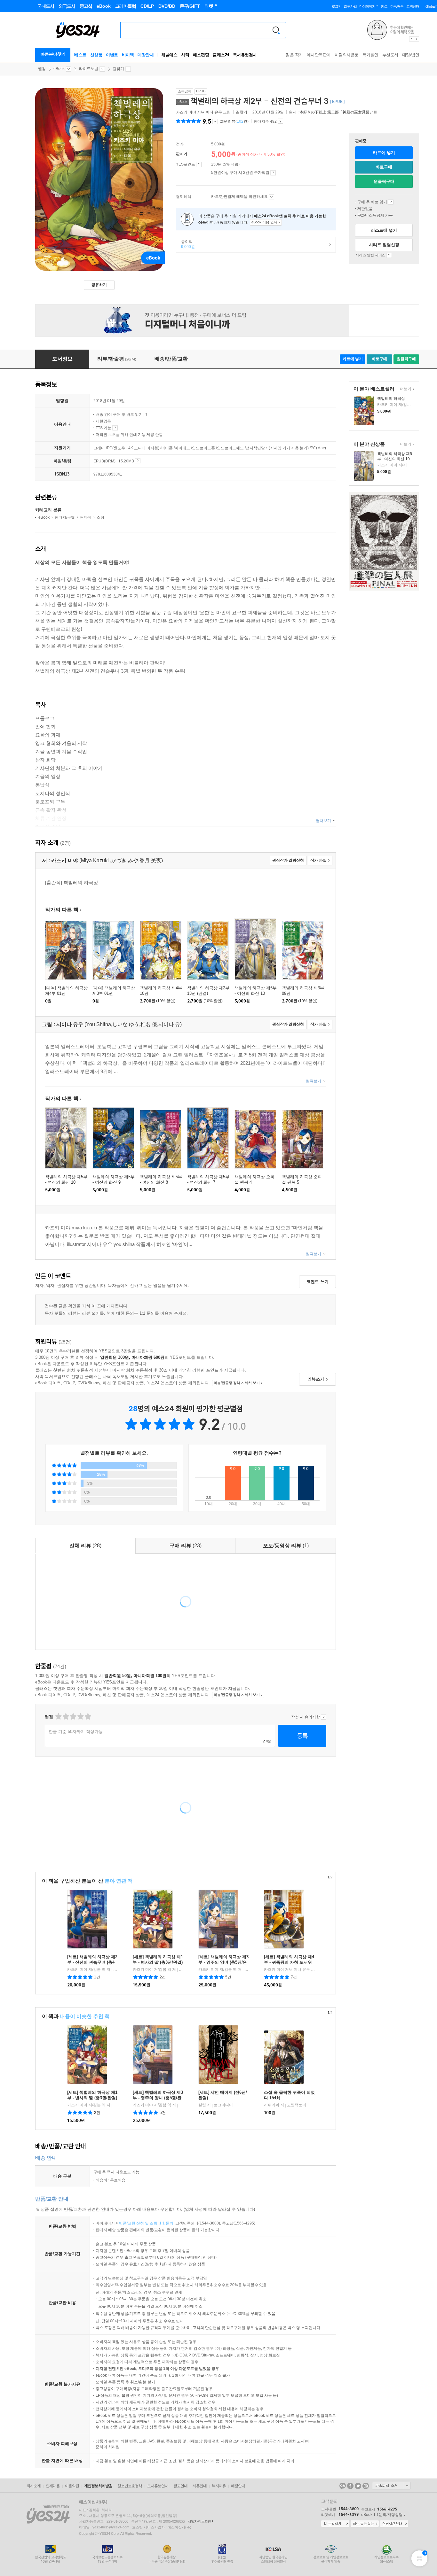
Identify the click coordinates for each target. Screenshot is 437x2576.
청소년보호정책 (130, 2486)
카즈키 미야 (186, 112)
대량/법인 (411, 55)
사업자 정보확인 (199, 2521)
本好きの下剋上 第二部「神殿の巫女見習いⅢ (338, 112)
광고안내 (180, 2486)
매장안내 (146, 55)
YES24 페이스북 (350, 2486)
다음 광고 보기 (417, 39)
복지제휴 (219, 2486)
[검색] (276, 30)
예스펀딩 (201, 55)
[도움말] (199, 165)
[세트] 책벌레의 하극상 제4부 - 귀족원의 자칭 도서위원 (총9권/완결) (289, 1962)
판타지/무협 (65, 517)
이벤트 (112, 55)
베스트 (80, 55)
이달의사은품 (347, 55)
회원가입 (350, 6)
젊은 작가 (294, 55)
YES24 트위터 (358, 2486)
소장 (100, 517)
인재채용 (53, 2486)
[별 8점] (80, 1717)
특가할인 (370, 55)
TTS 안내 (115, 428)
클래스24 (221, 55)
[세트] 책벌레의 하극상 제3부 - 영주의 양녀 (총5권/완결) (223, 1962)
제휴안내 (200, 2486)
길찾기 (118, 69)
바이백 (128, 55)
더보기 (405, 389)
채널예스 (169, 55)
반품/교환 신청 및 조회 (138, 2223)
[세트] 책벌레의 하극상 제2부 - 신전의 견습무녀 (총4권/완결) (92, 1962)
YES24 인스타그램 (366, 2486)
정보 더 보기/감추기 (215, 121)
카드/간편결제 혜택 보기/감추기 (271, 197)
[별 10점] (87, 1717)
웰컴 (42, 69)
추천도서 (390, 55)
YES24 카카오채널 (343, 2486)
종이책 (186, 244)
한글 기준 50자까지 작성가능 (76, 1732)
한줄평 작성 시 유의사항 (324, 1717)
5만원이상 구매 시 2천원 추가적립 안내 (273, 173)
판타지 (86, 517)
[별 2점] (58, 1717)
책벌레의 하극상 (391, 398)
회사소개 (34, 2486)
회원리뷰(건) (234, 121)
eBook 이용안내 (391, 202)
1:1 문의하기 (335, 2524)
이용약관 (72, 2486)
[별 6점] (73, 1717)
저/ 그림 (204, 112)
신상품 (96, 55)
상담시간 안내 (394, 2524)
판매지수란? (280, 121)
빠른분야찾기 (53, 54)
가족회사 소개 (391, 2486)
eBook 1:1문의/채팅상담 (382, 2515)
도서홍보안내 (158, 2486)
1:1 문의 (166, 2223)
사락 (185, 55)
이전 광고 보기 (411, 39)
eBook (59, 69)
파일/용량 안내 (138, 461)
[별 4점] (65, 1717)
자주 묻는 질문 (365, 2524)
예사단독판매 (319, 55)
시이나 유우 (212, 112)
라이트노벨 (89, 69)
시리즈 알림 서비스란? (389, 255)
